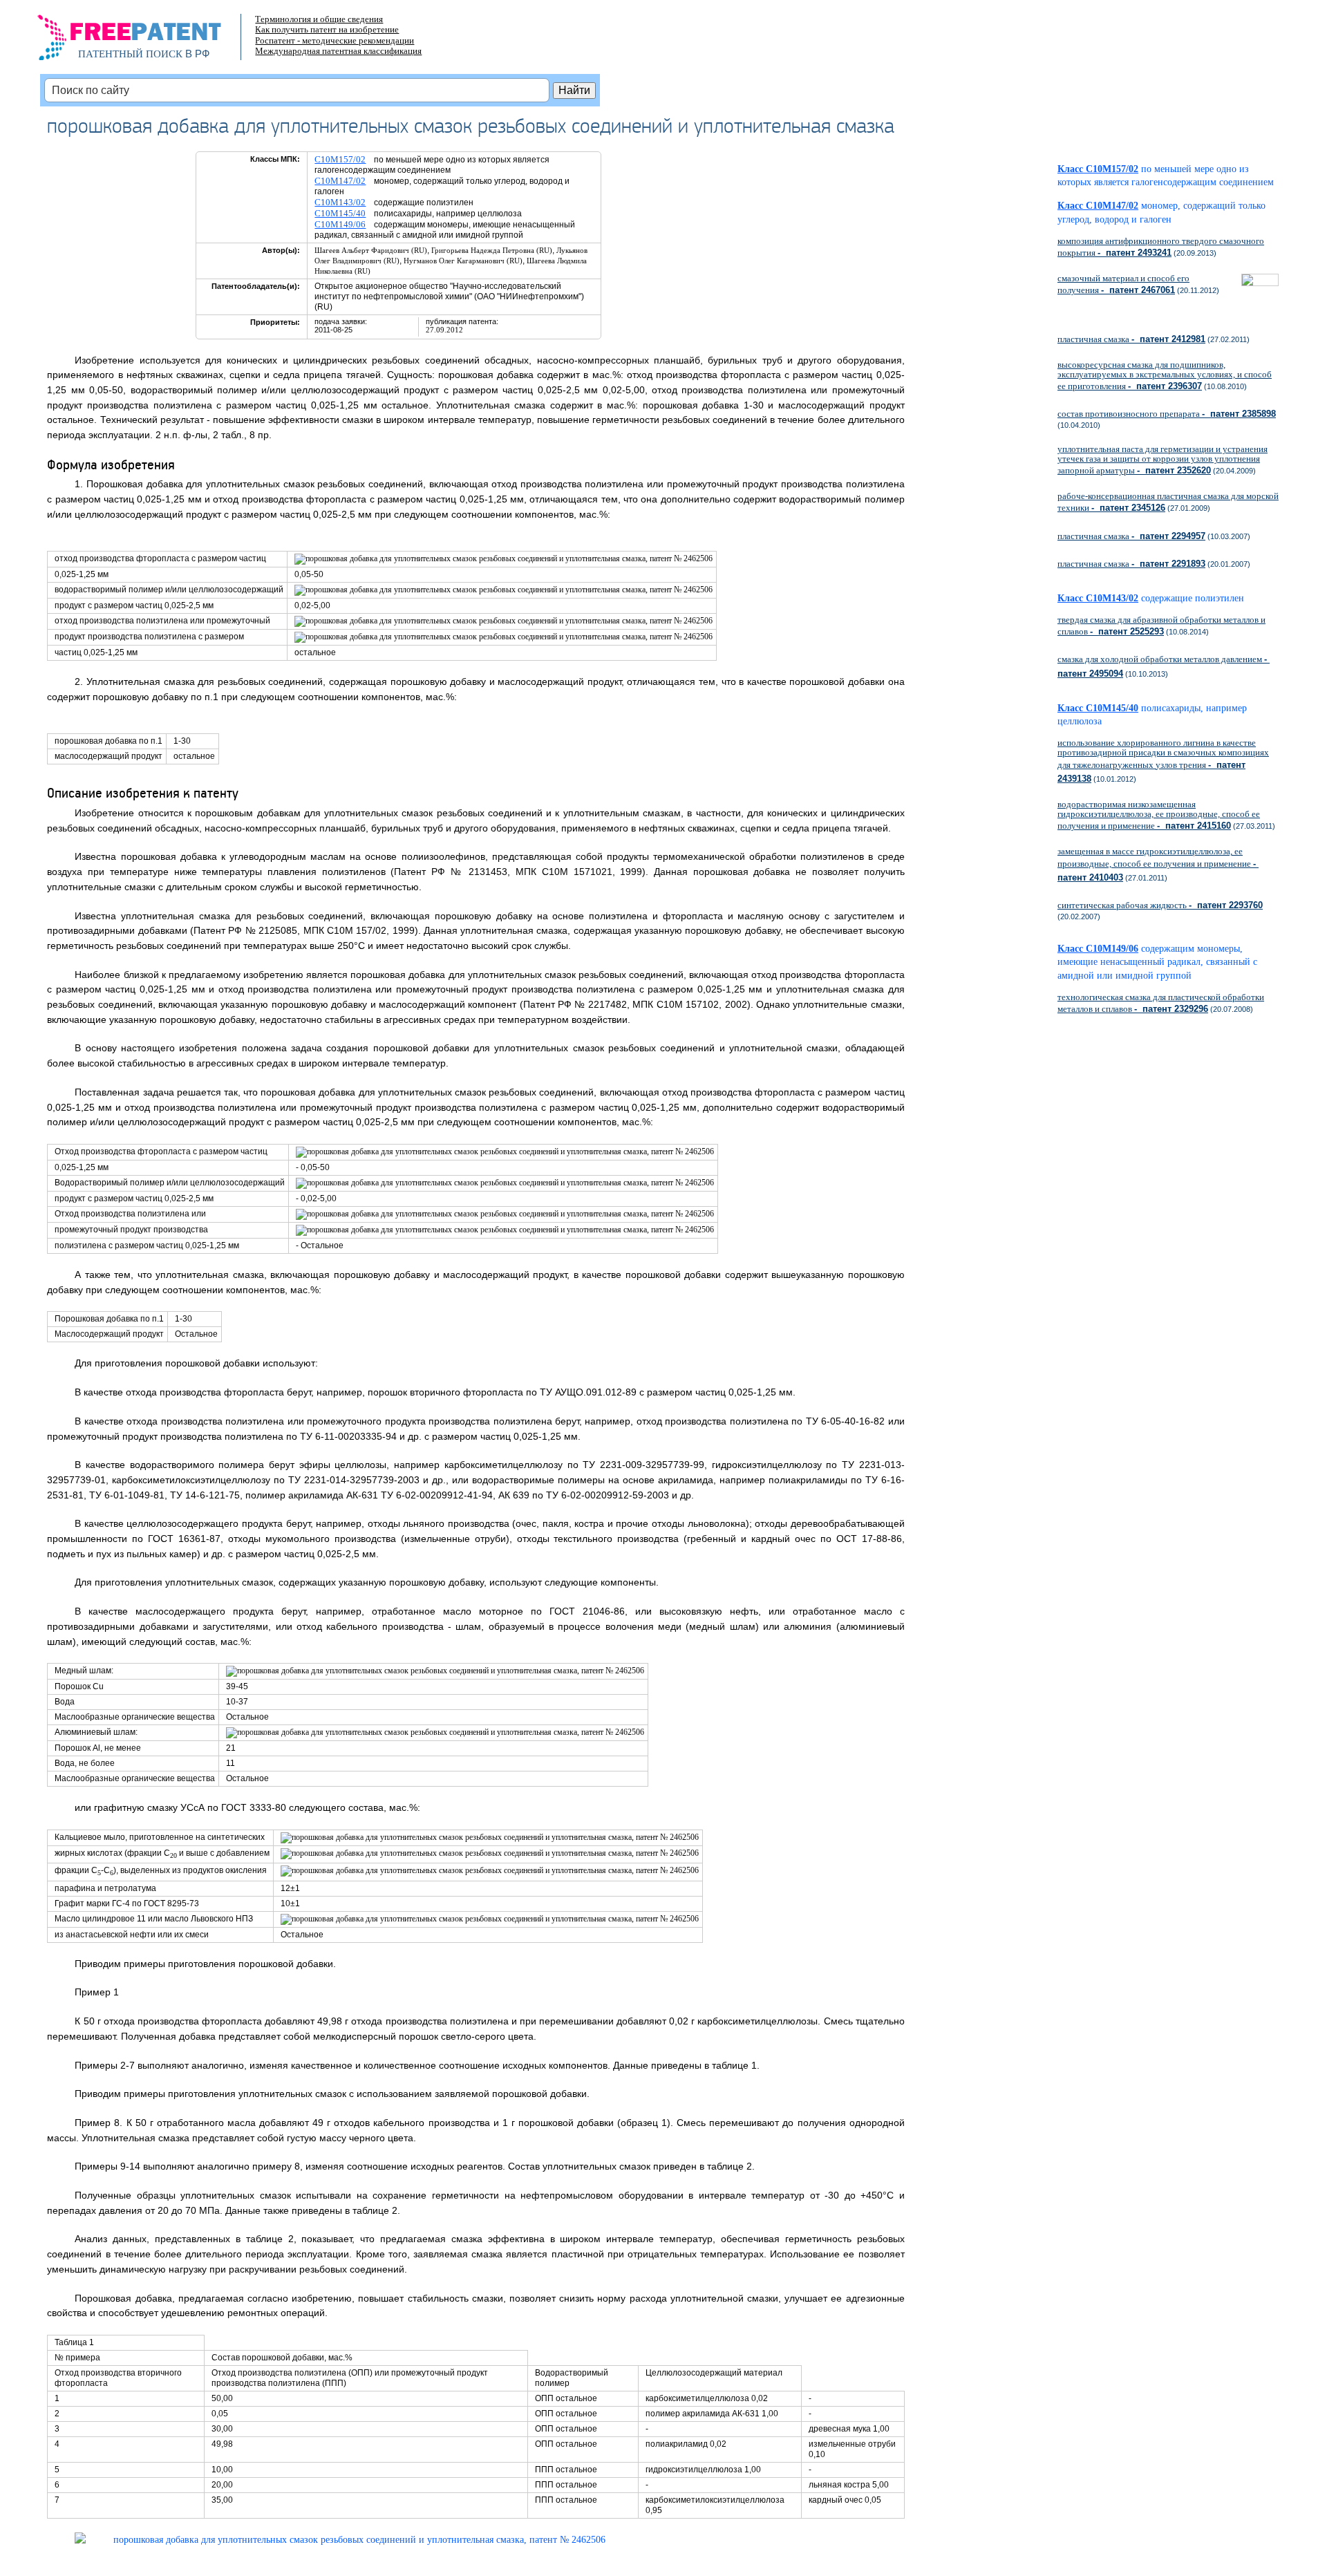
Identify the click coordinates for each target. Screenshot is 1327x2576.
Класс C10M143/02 (1098, 598)
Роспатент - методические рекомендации (335, 40)
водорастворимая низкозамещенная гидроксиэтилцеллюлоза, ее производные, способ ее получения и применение (1159, 815)
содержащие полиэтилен (1193, 598)
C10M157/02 (340, 159)
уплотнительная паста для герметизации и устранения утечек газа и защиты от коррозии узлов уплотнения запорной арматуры (1163, 460)
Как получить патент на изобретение (327, 29)
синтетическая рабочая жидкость (1160, 905)
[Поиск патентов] (144, 41)
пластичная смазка (1131, 339)
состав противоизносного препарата (1167, 414)
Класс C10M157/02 (1098, 169)
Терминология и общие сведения (319, 19)
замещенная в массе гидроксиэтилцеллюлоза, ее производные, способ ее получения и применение (1158, 864)
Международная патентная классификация (338, 51)
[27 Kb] (340, 2540)
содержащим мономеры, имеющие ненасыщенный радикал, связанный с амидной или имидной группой (1157, 962)
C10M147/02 (340, 181)
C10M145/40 (340, 213)
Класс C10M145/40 (1098, 708)
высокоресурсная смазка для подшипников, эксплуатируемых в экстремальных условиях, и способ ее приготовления (1165, 375)
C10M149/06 (340, 224)
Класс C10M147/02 (1098, 206)
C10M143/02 (340, 202)
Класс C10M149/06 (1098, 949)
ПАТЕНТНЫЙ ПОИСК (130, 54)
